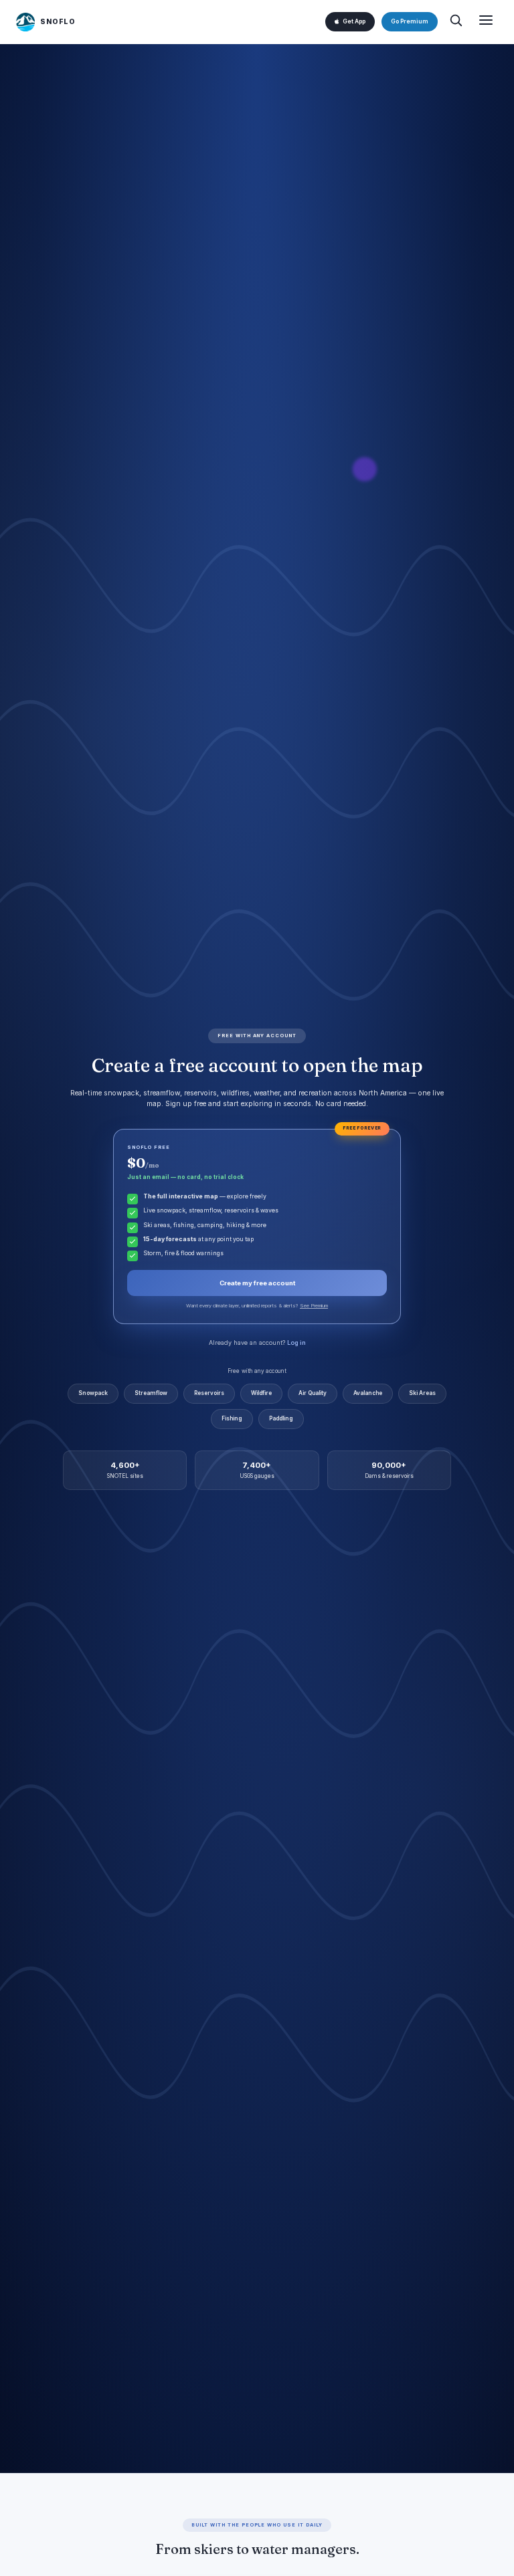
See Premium (314, 1306)
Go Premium (410, 21)
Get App (354, 21)
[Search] (456, 22)
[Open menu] (486, 22)
